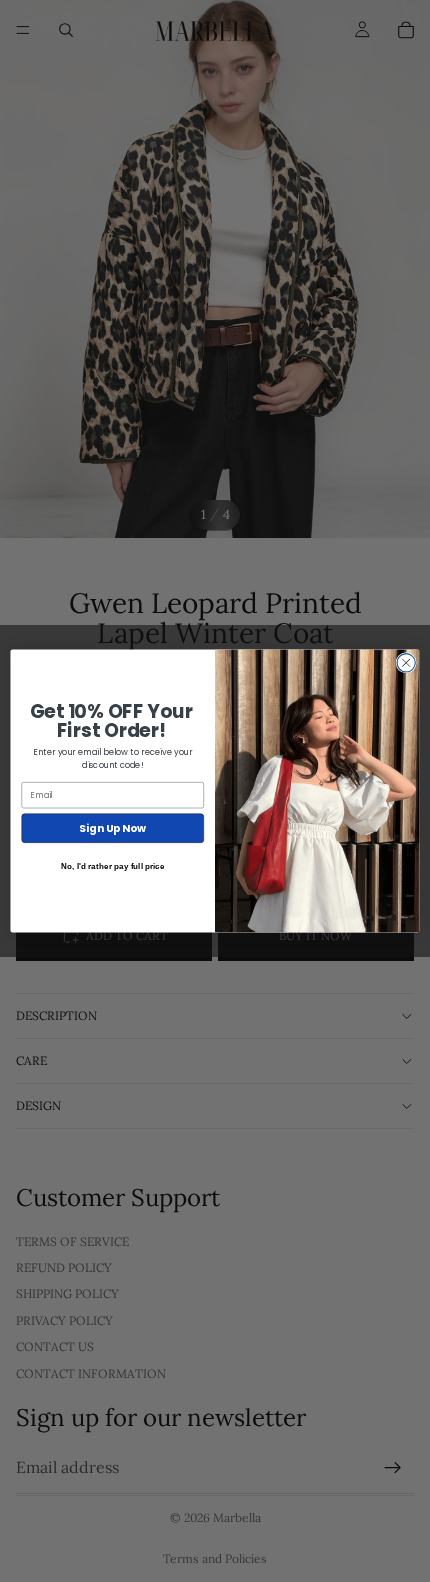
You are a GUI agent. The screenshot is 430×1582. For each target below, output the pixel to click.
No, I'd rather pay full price (113, 866)
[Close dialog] (406, 663)
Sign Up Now (112, 828)
